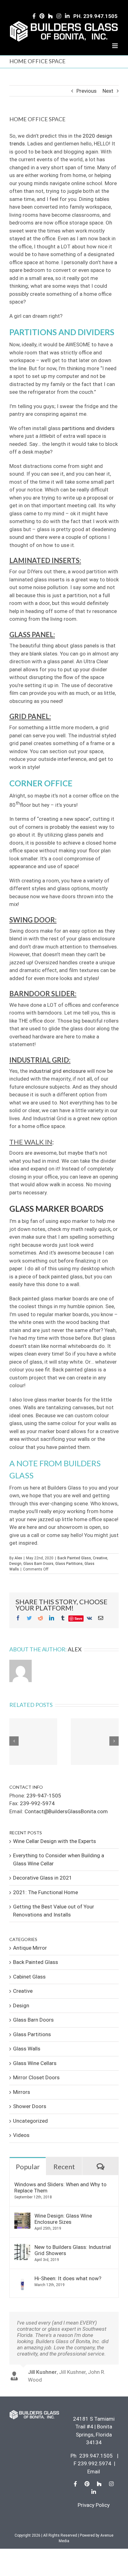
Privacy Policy (94, 2505)
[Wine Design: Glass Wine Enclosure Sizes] (22, 2216)
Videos (21, 2135)
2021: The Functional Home (46, 1892)
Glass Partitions (69, 1564)
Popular (28, 2167)
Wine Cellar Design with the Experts (55, 1841)
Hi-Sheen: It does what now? (68, 2278)
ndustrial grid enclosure (58, 1071)
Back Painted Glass (74, 1558)
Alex (18, 1558)
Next (108, 91)
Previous (87, 91)
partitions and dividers (88, 428)
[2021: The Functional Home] (95, 1742)
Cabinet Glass (29, 1977)
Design (15, 1564)
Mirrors (22, 2092)
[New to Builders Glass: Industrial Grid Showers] (22, 2248)
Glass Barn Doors (38, 1564)
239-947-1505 (44, 1796)
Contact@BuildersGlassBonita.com (66, 1811)
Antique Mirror (30, 1948)
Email (94, 2472)
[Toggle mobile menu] (115, 46)
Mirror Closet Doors (36, 2077)
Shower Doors (30, 2106)
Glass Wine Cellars (35, 2063)
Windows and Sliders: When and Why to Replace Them (60, 2187)
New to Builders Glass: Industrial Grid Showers (73, 2250)
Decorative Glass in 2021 (43, 1878)
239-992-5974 (37, 1803)
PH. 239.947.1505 (95, 16)
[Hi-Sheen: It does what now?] (22, 2279)
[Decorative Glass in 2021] (33, 1742)
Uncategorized (30, 2121)
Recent (64, 2167)
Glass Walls (27, 2049)
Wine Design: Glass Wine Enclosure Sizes (63, 2219)
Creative (100, 1558)
